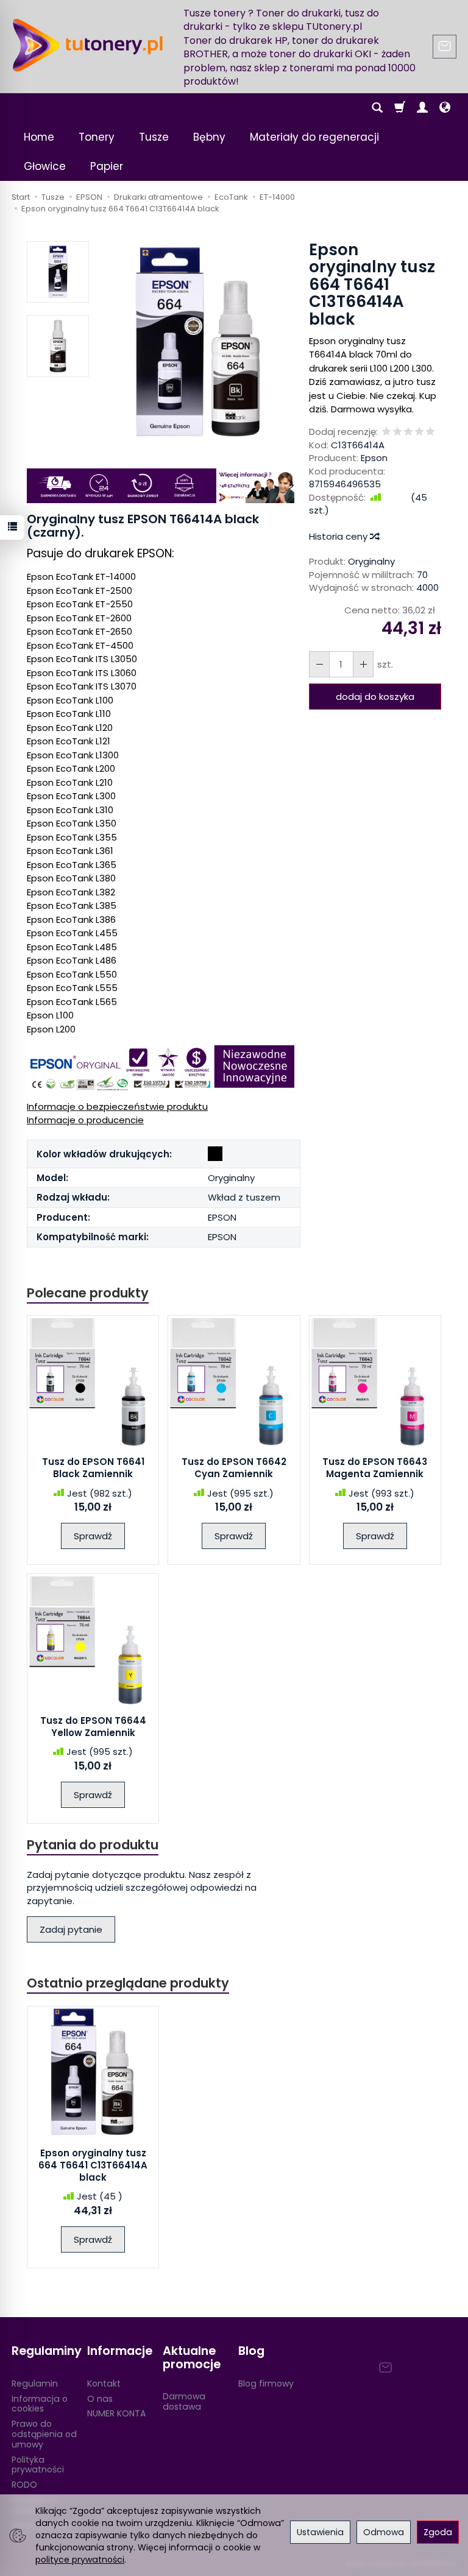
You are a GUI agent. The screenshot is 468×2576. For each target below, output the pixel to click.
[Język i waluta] (445, 108)
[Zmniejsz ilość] (363, 664)
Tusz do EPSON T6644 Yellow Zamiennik (93, 1727)
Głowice (45, 166)
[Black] (215, 1154)
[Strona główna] (88, 45)
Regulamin (35, 2384)
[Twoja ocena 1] (386, 432)
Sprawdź (93, 1536)
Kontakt (104, 2384)
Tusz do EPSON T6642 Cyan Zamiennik (234, 1468)
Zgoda (438, 2532)
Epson (374, 458)
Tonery (97, 137)
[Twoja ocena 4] (419, 432)
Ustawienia (320, 2532)
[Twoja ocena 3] (408, 432)
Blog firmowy (266, 2384)
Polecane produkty (88, 1293)
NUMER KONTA (116, 2413)
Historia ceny (339, 536)
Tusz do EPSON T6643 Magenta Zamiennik (375, 1468)
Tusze (154, 137)
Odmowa (384, 2532)
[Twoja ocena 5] (430, 432)
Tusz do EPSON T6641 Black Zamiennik (93, 1468)
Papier (107, 166)
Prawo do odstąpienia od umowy (44, 2434)
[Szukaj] (377, 108)
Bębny (209, 137)
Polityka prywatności (38, 2465)
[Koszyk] (400, 108)
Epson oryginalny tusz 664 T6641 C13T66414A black (93, 2165)
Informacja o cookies (40, 2404)
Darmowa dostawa (184, 2401)
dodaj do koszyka (375, 697)
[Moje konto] (422, 108)
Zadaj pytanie (71, 1929)
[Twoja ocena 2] (397, 432)
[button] (199, 343)
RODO (24, 2485)
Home (39, 137)
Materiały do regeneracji (314, 137)
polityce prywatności (80, 2560)
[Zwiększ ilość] (319, 664)
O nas (100, 2399)
